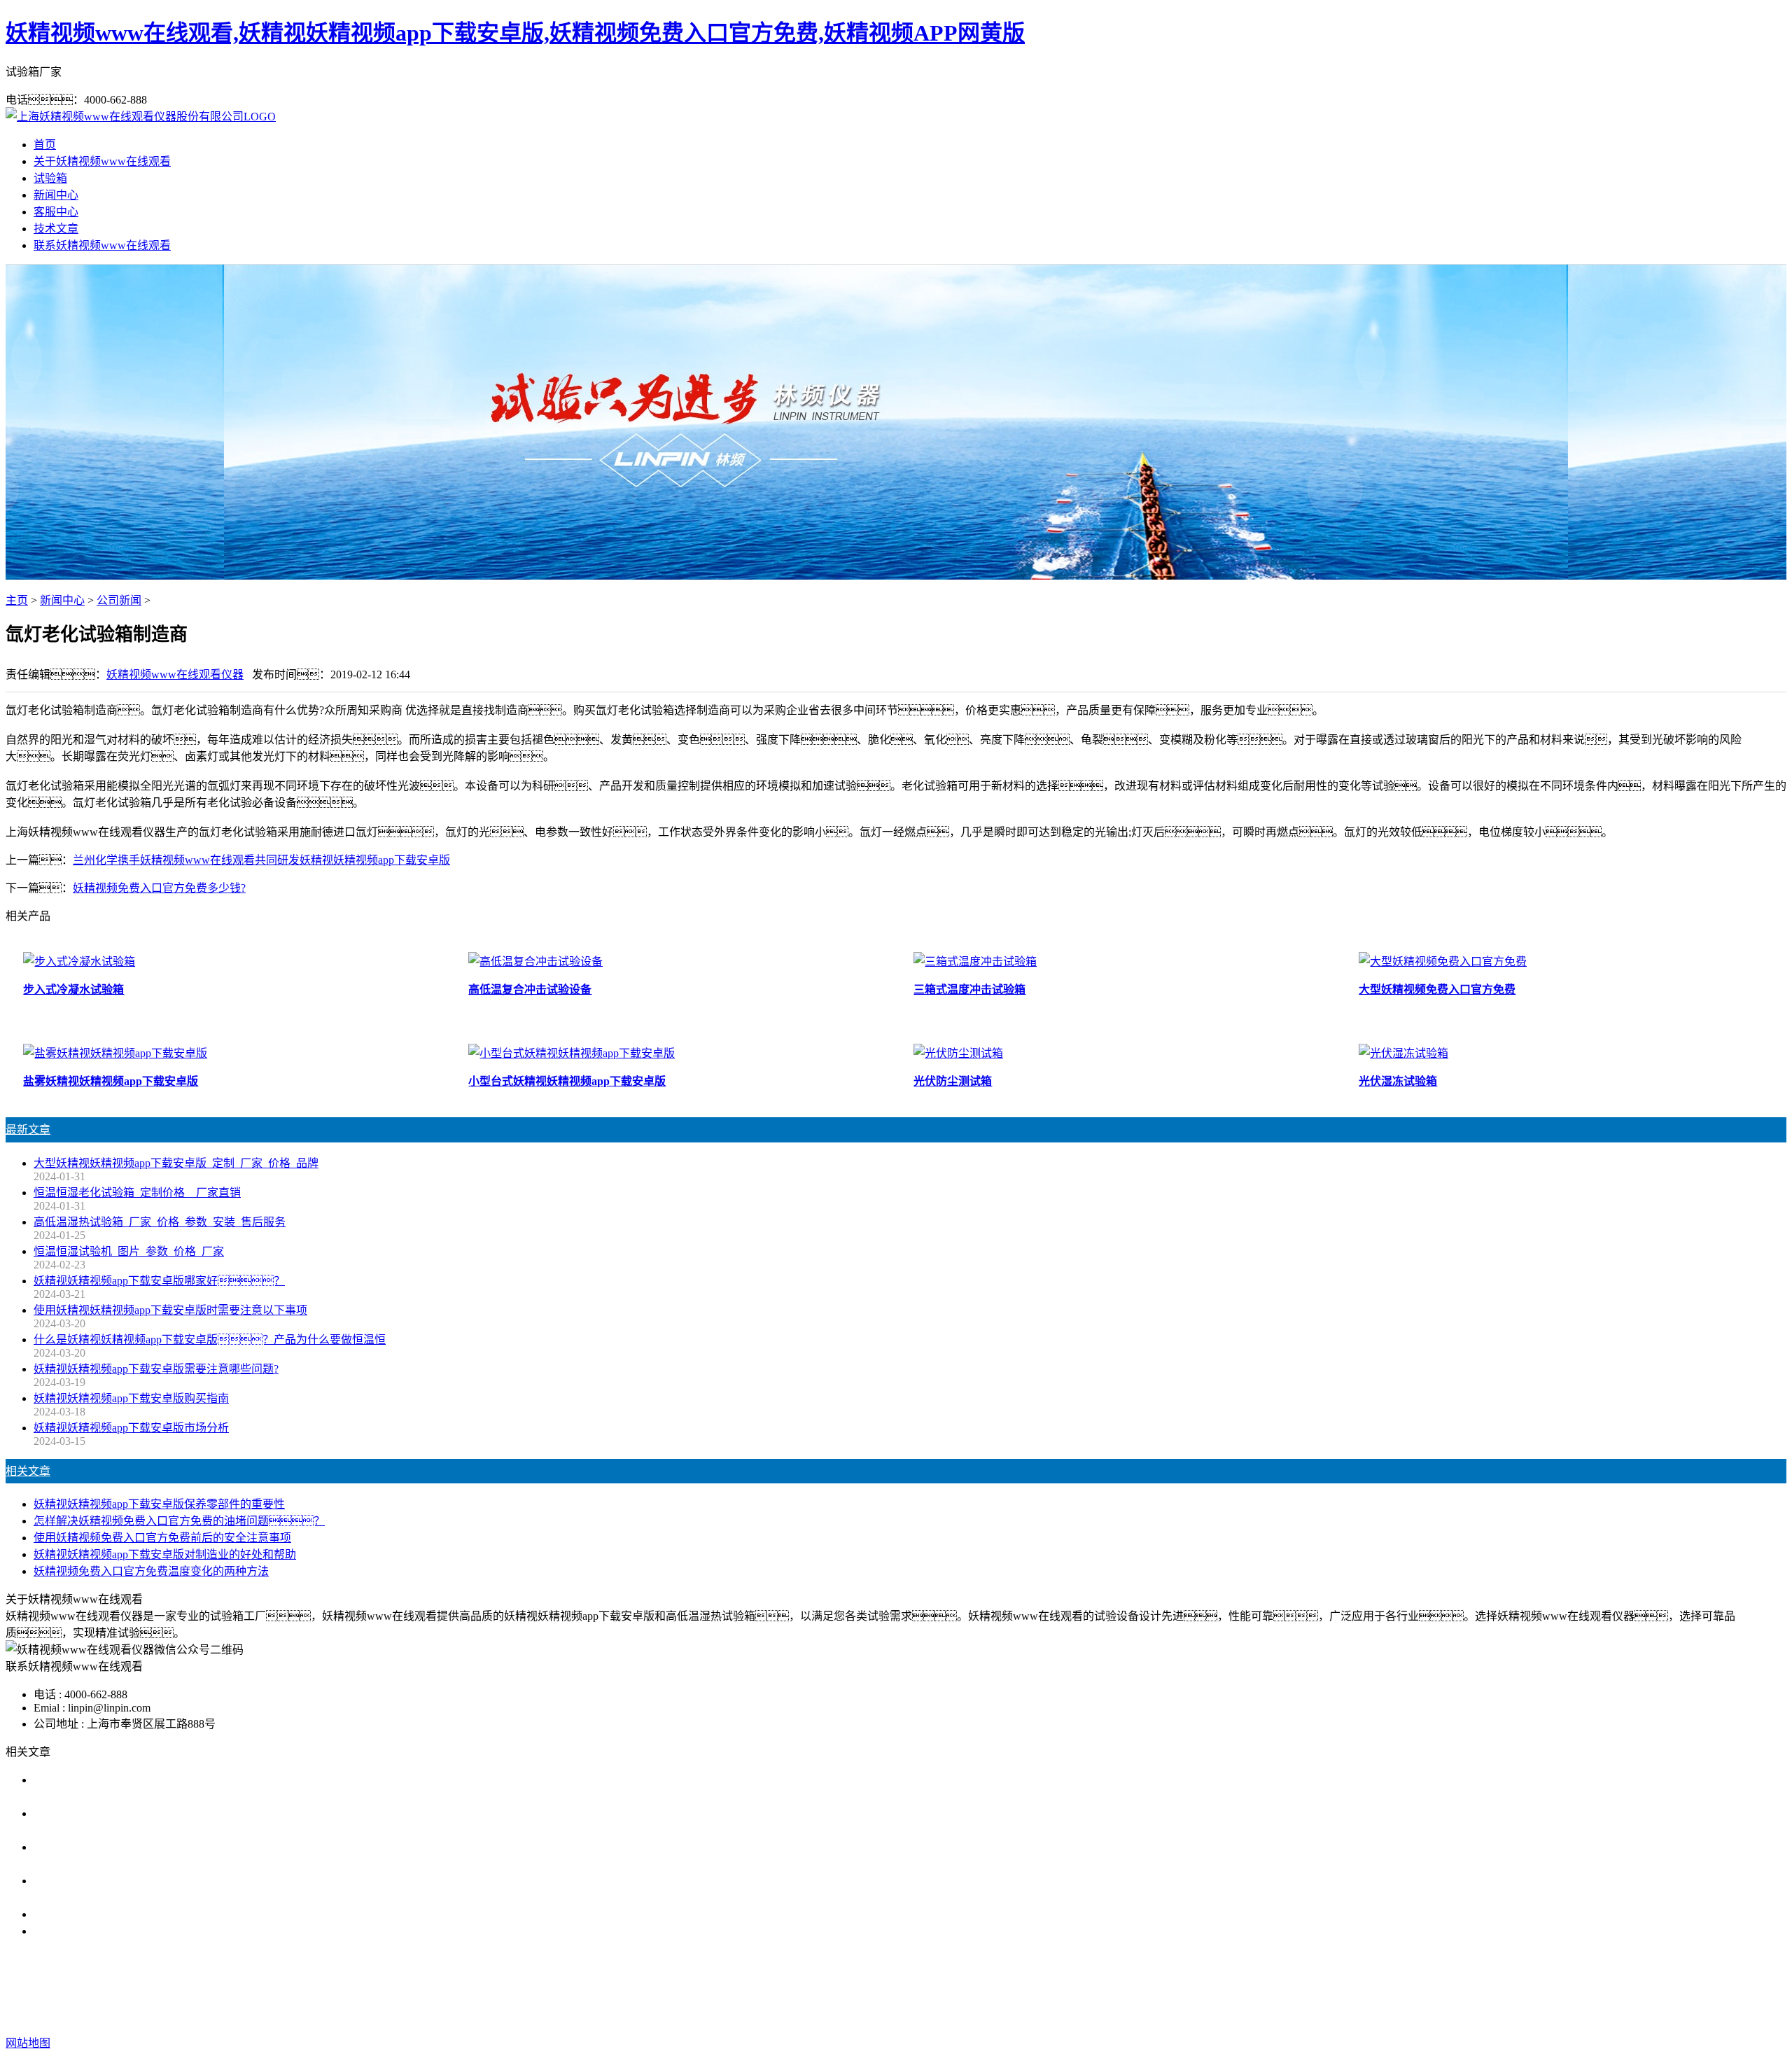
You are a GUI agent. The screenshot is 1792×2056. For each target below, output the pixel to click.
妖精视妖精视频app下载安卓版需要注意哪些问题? (156, 1369)
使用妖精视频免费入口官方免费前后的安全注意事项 (162, 1538)
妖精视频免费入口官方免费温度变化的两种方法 (151, 1571)
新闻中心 (56, 195)
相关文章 (28, 1471)
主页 (17, 600)
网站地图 (999, 2015)
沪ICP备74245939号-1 (1144, 2015)
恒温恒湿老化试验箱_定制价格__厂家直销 (137, 1193)
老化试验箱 (1037, 1987)
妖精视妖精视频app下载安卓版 (780, 1987)
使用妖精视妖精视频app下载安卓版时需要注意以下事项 (170, 1310)
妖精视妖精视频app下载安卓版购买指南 (131, 1398)
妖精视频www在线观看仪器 (175, 674)
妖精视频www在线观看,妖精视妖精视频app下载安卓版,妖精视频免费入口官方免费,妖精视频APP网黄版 (515, 33)
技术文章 (56, 229)
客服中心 (56, 212)
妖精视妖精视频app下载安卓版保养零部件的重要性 (159, 1504)
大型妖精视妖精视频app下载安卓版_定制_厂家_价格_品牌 (176, 1163)
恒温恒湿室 (1103, 1987)
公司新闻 (119, 600)
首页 (45, 145)
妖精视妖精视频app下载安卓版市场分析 (131, 1428)
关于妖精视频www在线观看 (102, 161)
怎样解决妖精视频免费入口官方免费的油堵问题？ (179, 1521)
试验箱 (50, 178)
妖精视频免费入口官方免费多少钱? (159, 888)
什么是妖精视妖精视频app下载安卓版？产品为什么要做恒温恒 (210, 1340)
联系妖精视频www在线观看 (102, 245)
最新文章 (28, 1130)
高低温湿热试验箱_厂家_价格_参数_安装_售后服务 (160, 1222)
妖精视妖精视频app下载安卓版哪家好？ (159, 1281)
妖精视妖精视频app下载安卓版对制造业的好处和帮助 (165, 1554)
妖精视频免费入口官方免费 (932, 1987)
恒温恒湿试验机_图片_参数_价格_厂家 (129, 1251)
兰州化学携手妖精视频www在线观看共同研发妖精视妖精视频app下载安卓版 (261, 860)
